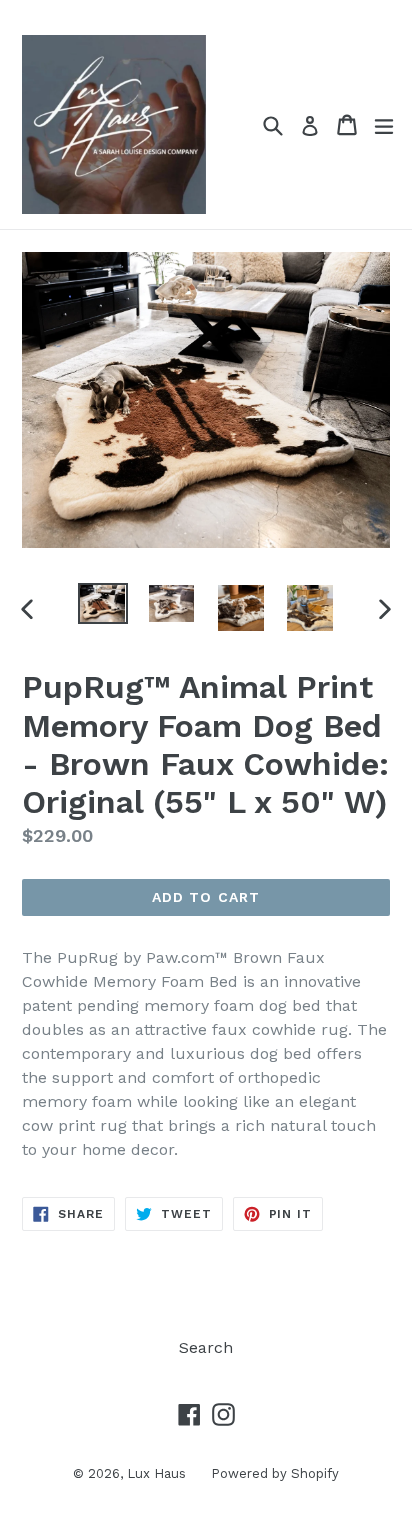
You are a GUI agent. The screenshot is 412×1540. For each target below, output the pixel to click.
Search (206, 1347)
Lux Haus (156, 1473)
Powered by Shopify (275, 1473)
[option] (102, 603)
